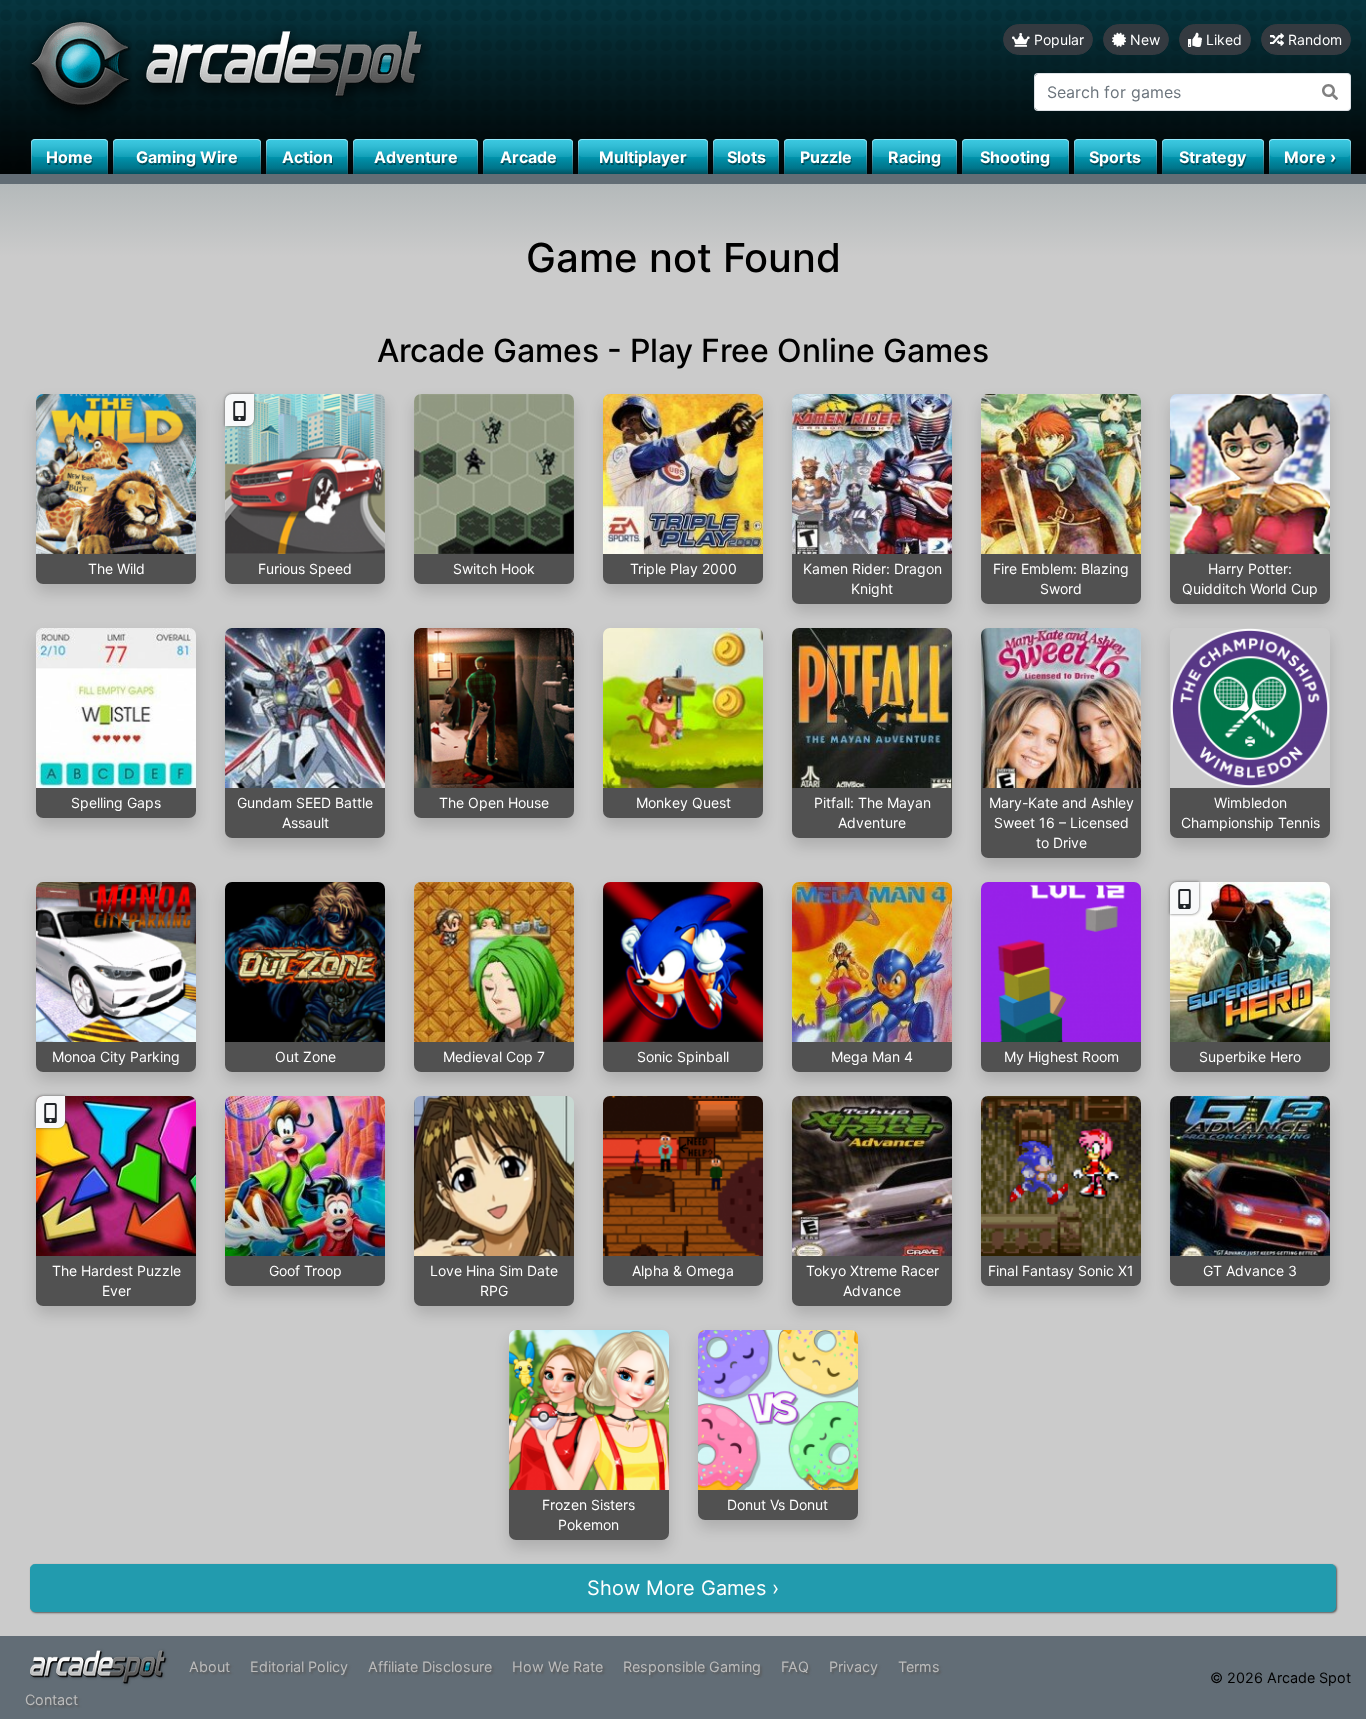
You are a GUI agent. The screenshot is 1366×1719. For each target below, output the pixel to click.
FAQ (795, 1666)
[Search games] (1330, 92)
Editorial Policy (299, 1666)
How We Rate (557, 1666)
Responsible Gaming (692, 1666)
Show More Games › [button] (683, 1588)
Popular (1057, 39)
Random (1313, 39)
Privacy (853, 1666)
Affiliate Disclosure (430, 1666)
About (209, 1666)
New (1143, 39)
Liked (1222, 39)
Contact (51, 1699)
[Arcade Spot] (341, 69)
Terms (919, 1666)
